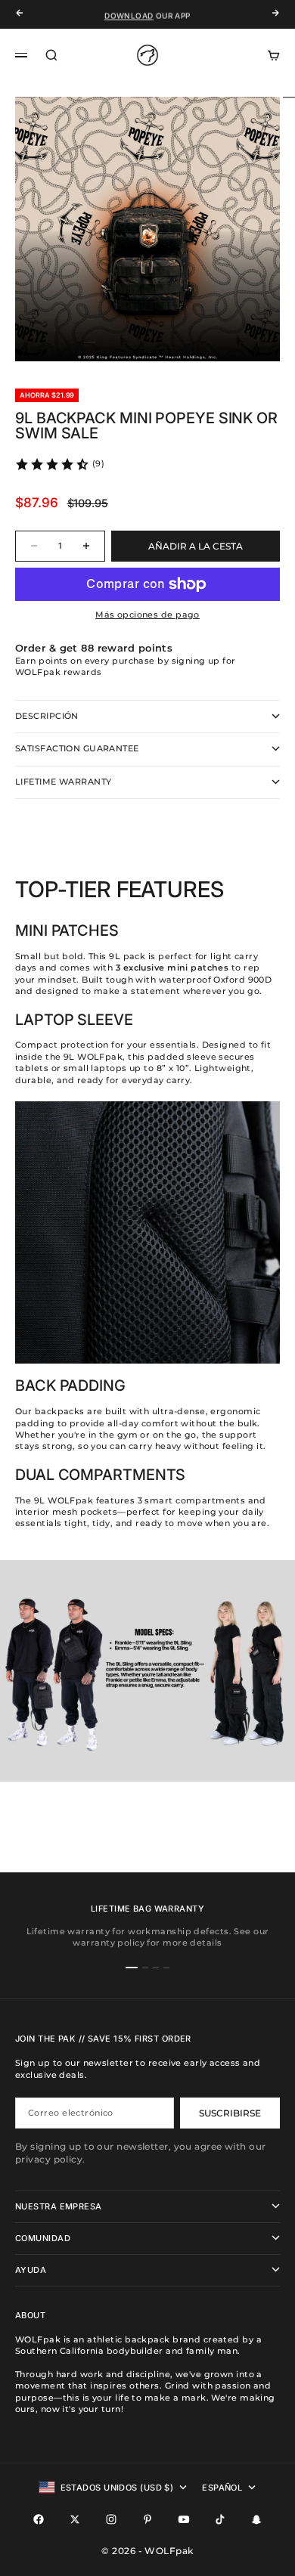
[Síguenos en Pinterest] (147, 2519)
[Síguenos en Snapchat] (256, 2519)
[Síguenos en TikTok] (220, 2519)
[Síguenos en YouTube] (184, 2519)
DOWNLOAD (129, 14)
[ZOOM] (259, 340)
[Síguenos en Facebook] (39, 2519)
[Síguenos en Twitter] (75, 2519)
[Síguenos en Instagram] (111, 2519)
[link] (59, 464)
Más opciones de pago (147, 615)
